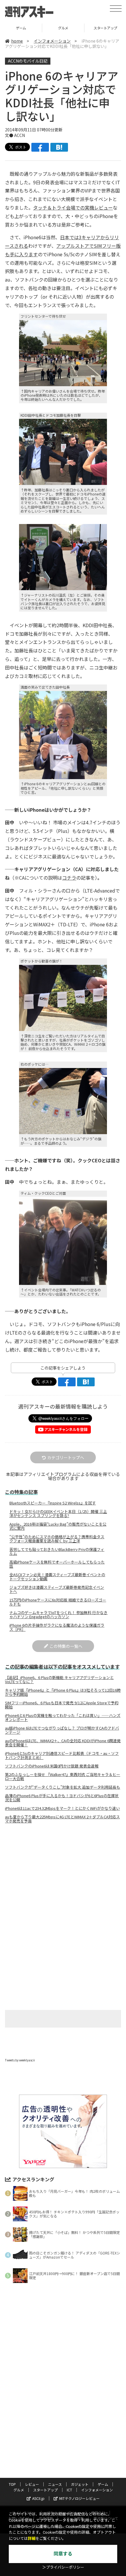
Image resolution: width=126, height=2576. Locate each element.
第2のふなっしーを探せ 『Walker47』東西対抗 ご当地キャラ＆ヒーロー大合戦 (63, 1777)
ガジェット (80, 2484)
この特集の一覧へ (66, 1646)
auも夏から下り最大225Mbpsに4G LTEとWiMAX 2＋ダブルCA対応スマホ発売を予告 (62, 1819)
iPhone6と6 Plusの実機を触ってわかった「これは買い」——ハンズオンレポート (63, 1718)
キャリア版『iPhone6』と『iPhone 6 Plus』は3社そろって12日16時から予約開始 (63, 1692)
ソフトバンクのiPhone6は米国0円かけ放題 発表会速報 (52, 1766)
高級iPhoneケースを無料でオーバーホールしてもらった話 (57, 1564)
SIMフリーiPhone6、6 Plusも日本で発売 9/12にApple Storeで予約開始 (62, 1705)
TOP (12, 2484)
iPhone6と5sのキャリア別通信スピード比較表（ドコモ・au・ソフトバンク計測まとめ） (62, 1755)
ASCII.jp (38, 2498)
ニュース (55, 2484)
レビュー (32, 2484)
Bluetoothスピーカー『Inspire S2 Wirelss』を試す (53, 1503)
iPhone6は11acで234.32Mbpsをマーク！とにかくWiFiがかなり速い (62, 1808)
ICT (69, 2490)
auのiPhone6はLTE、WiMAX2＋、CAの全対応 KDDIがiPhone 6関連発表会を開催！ (63, 1743)
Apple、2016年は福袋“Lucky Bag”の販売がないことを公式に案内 (58, 1526)
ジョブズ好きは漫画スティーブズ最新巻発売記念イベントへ (57, 1589)
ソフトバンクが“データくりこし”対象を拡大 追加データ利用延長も (63, 1787)
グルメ (21, 28)
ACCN (19, 135)
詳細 (32, 2539)
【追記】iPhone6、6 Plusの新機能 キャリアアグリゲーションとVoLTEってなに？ (59, 1680)
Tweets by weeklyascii (20, 2060)
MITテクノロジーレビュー (79, 2498)
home (17, 41)
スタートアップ (63, 28)
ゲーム (103, 2484)
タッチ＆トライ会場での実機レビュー (73, 207)
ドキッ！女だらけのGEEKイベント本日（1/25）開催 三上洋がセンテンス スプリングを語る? (58, 1514)
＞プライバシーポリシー (63, 2567)
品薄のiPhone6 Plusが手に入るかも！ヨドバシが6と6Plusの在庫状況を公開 (62, 1798)
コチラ (69, 878)
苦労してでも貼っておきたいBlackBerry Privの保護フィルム (57, 1551)
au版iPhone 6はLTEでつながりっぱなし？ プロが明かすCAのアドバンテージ (62, 1730)
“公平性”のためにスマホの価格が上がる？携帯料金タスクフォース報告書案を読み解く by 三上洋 (57, 1539)
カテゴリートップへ (66, 1457)
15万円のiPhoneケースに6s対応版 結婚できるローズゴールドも (58, 1602)
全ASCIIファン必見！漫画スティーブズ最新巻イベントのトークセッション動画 (57, 1577)
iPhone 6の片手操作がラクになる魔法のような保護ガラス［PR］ (57, 1627)
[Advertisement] (63, 1877)
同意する (63, 2554)
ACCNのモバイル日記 (28, 61)
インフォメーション (52, 41)
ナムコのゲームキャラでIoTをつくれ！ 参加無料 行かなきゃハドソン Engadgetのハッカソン (58, 1615)
